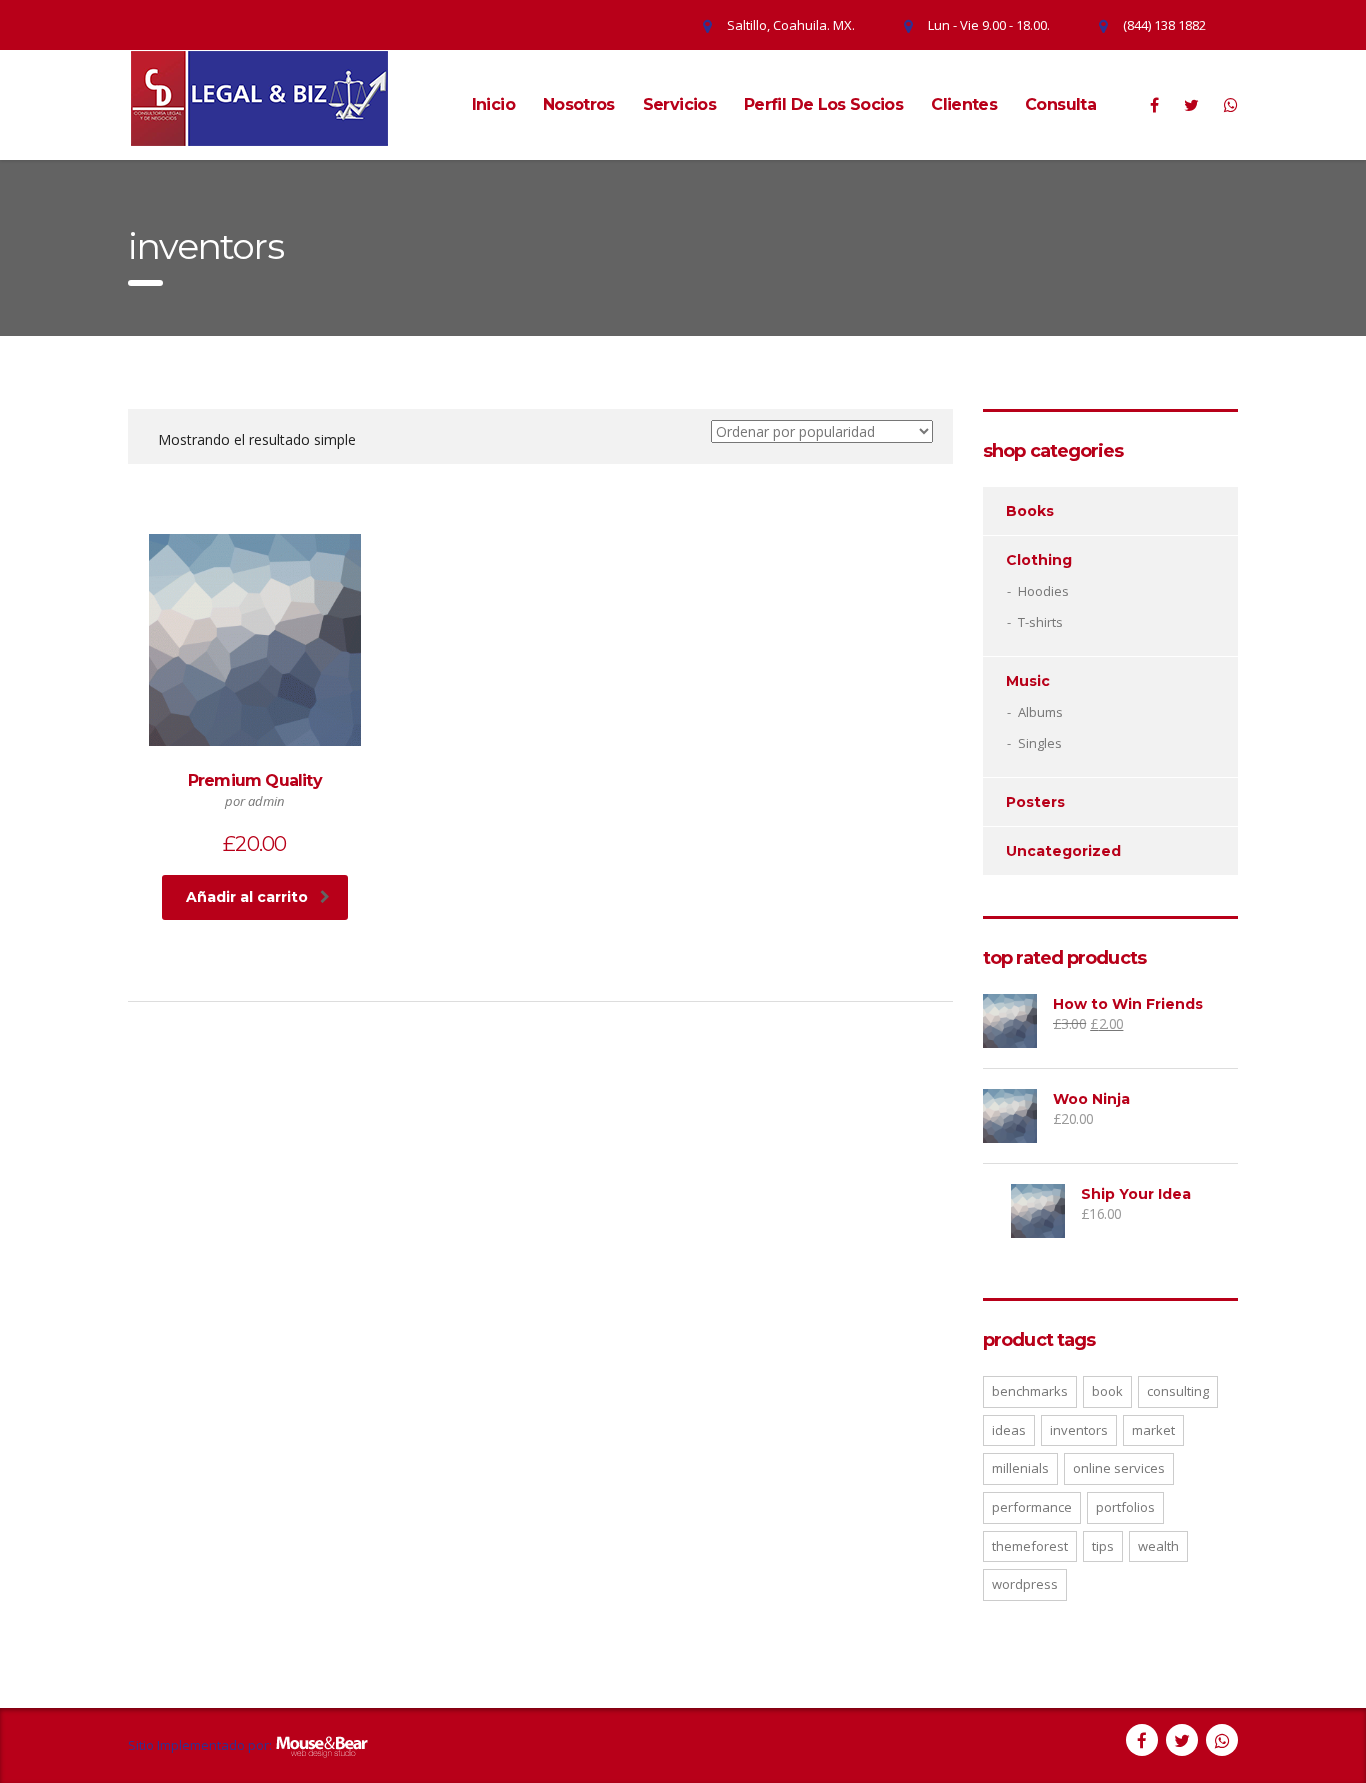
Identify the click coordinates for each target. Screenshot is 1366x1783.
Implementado (201, 1745)
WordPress (1025, 1584)
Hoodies (1043, 591)
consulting (1178, 1391)
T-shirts (1040, 622)
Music (1028, 681)
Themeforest (1030, 1546)
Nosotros (579, 104)
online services (1119, 1468)
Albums (1040, 712)
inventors (1079, 1430)
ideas (1009, 1430)
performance (1032, 1507)
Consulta (1060, 104)
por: (260, 1745)
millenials (1020, 1468)
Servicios (679, 104)
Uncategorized (1063, 851)
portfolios (1125, 1507)
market (1153, 1430)
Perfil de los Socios (823, 104)
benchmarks (1030, 1391)
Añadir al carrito (247, 897)
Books (1030, 511)
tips (1103, 1546)
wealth (1158, 1546)
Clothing (1039, 560)
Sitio (141, 1745)
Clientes (964, 104)
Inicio (493, 104)
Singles (1040, 743)
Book (1107, 1391)
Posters (1035, 802)
